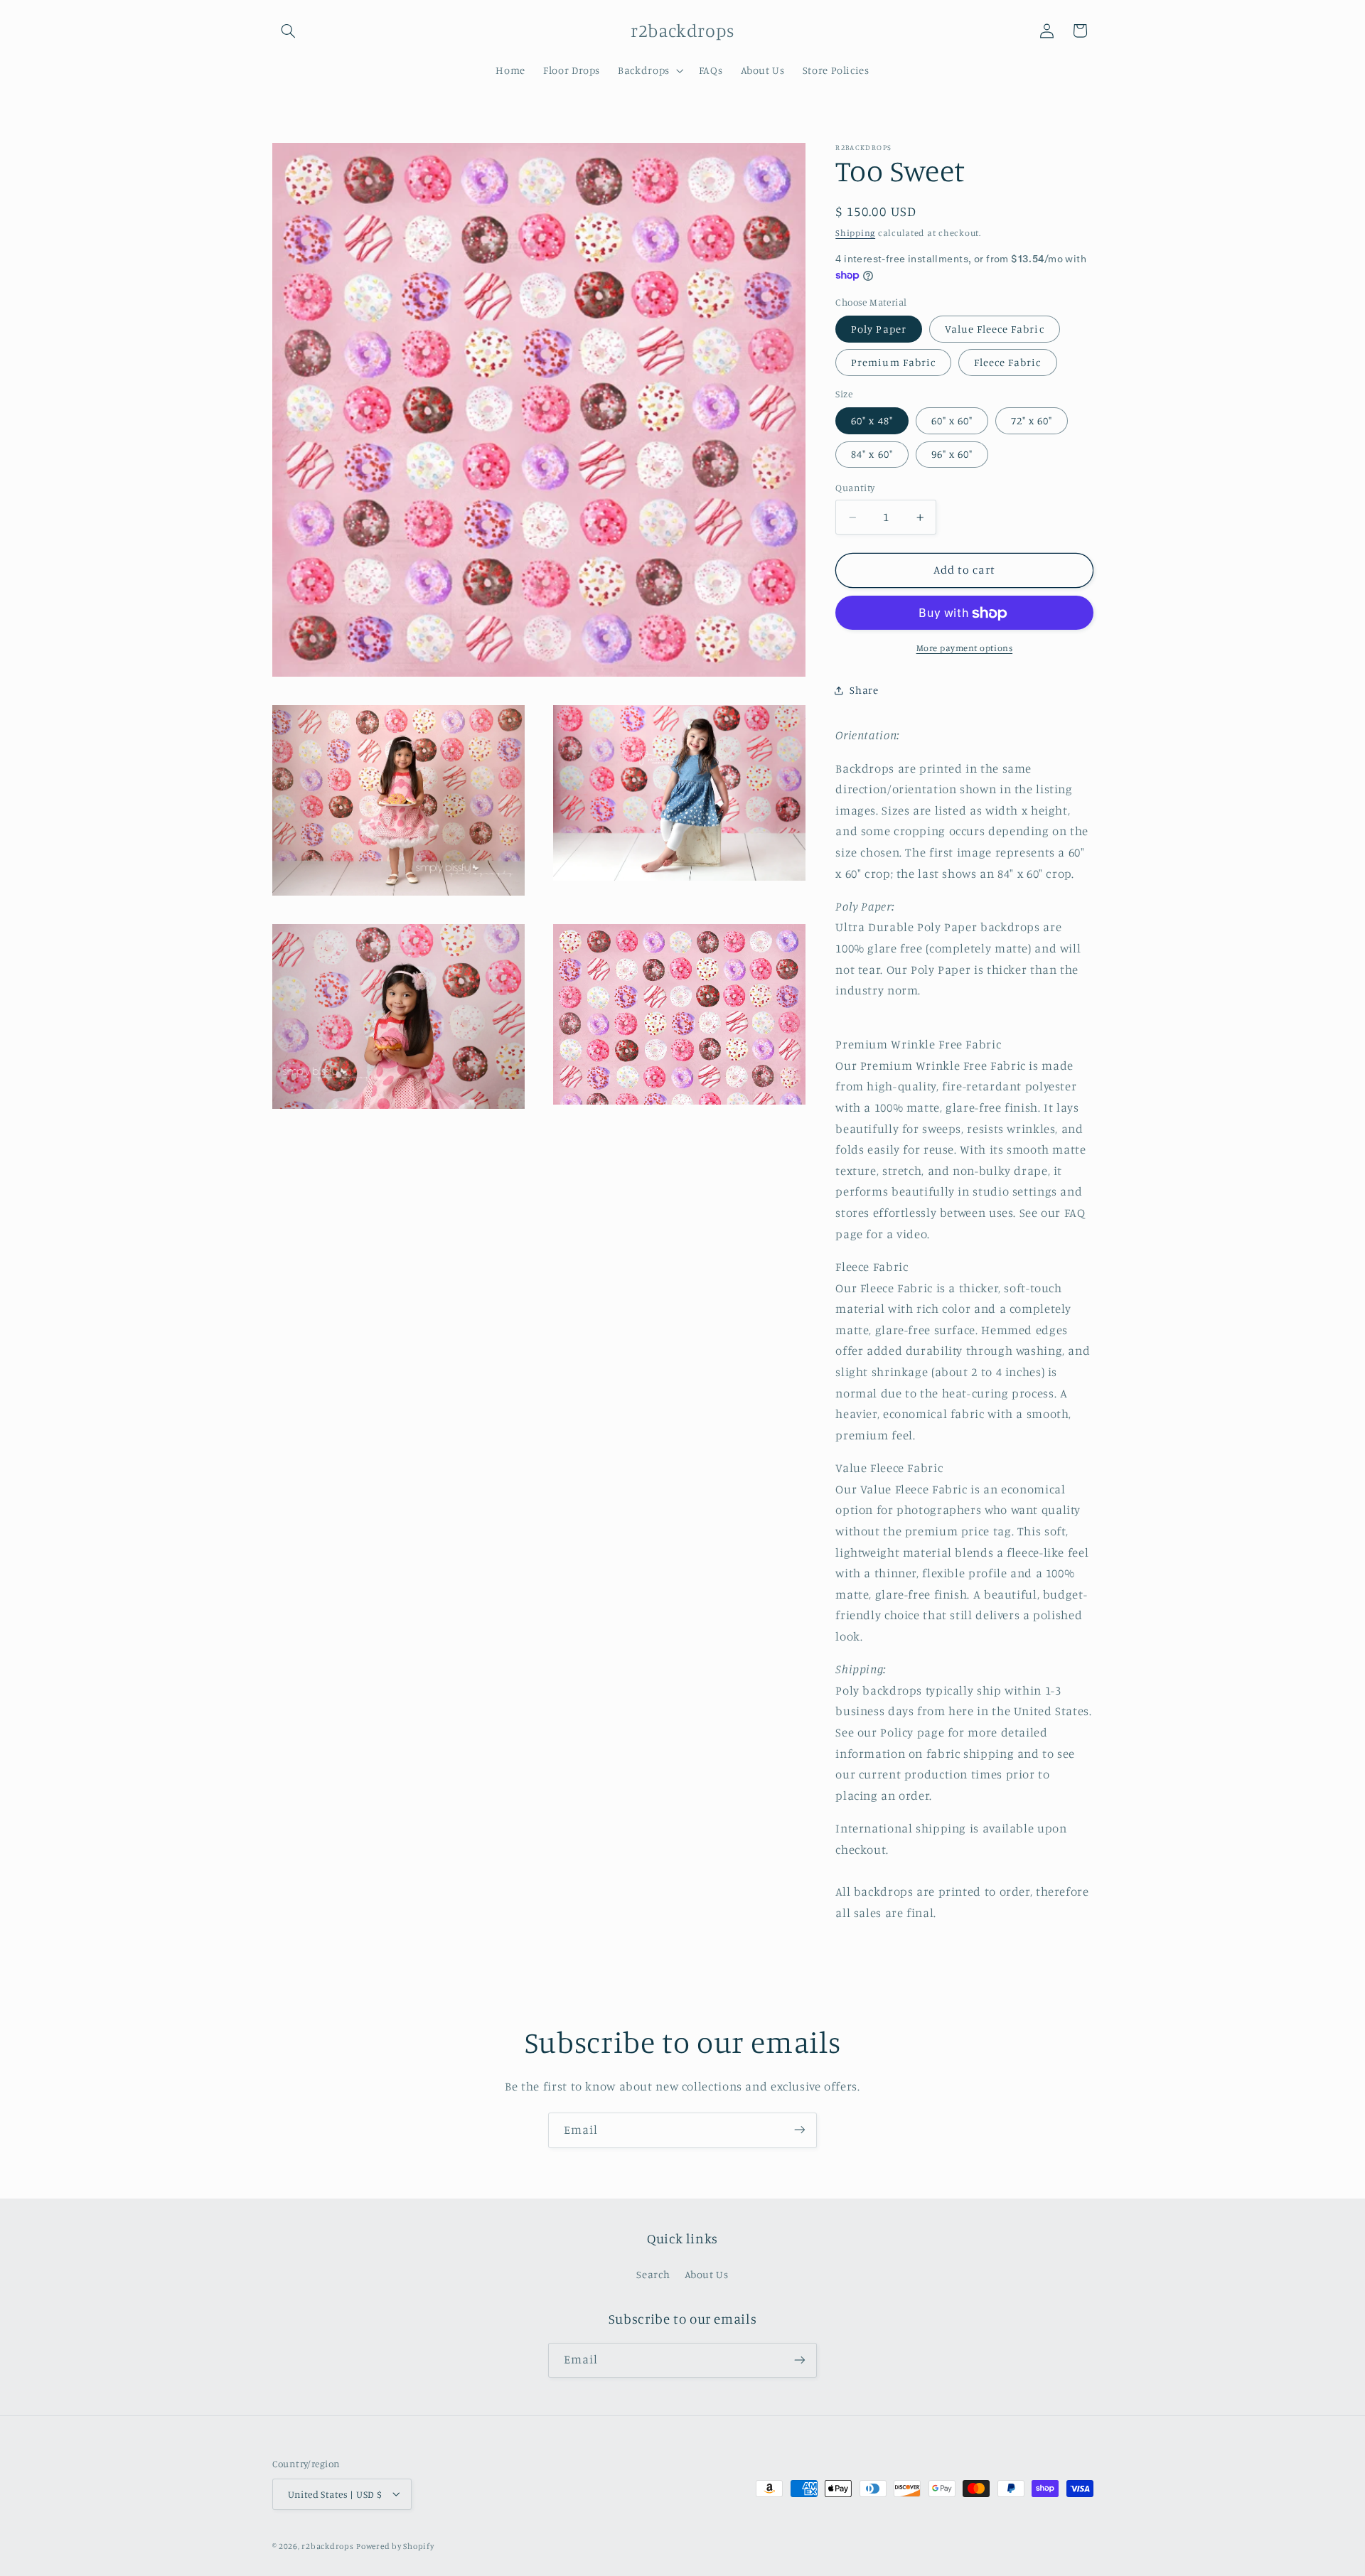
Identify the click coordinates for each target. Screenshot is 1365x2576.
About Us (707, 2275)
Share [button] (864, 691)
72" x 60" (1032, 421)
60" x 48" (872, 421)
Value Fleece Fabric (995, 329)
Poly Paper (879, 329)
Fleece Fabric (1008, 363)
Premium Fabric (893, 363)
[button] (289, 31)
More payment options (965, 649)
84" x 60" (872, 455)
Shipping (855, 233)
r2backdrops (327, 2545)
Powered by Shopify (395, 2545)
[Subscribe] (800, 2130)
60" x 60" (952, 421)
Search (653, 2275)
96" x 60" (952, 455)
